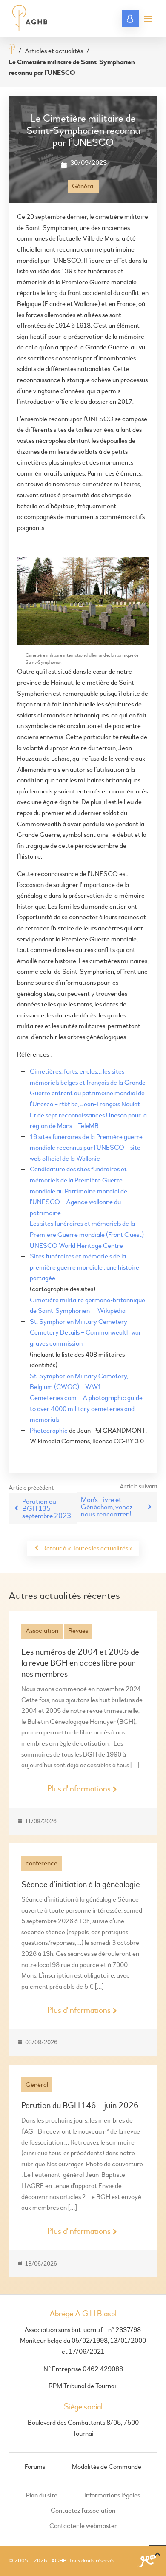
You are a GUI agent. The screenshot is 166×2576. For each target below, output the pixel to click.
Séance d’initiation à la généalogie (81, 1884)
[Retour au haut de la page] (157, 2554)
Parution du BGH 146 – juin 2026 (80, 2105)
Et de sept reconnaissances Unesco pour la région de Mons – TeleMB (88, 1121)
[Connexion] (130, 19)
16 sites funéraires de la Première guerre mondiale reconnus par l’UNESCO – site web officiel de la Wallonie (86, 1148)
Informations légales (112, 2495)
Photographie (49, 1431)
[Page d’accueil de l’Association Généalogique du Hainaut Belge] (30, 19)
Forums (35, 2467)
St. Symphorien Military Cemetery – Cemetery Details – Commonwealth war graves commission (86, 1333)
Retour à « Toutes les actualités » (87, 1548)
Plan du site (42, 2495)
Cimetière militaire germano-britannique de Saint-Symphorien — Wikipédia (87, 1306)
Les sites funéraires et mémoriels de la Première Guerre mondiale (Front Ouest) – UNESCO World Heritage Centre (89, 1234)
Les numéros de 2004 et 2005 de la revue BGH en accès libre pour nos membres (80, 1663)
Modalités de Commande (107, 2467)
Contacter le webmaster (83, 2526)
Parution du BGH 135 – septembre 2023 (47, 1509)
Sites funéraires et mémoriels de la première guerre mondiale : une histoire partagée (84, 1267)
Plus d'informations (79, 1789)
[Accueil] (12, 50)
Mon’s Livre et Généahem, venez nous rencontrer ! (107, 1507)
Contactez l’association (83, 2511)
